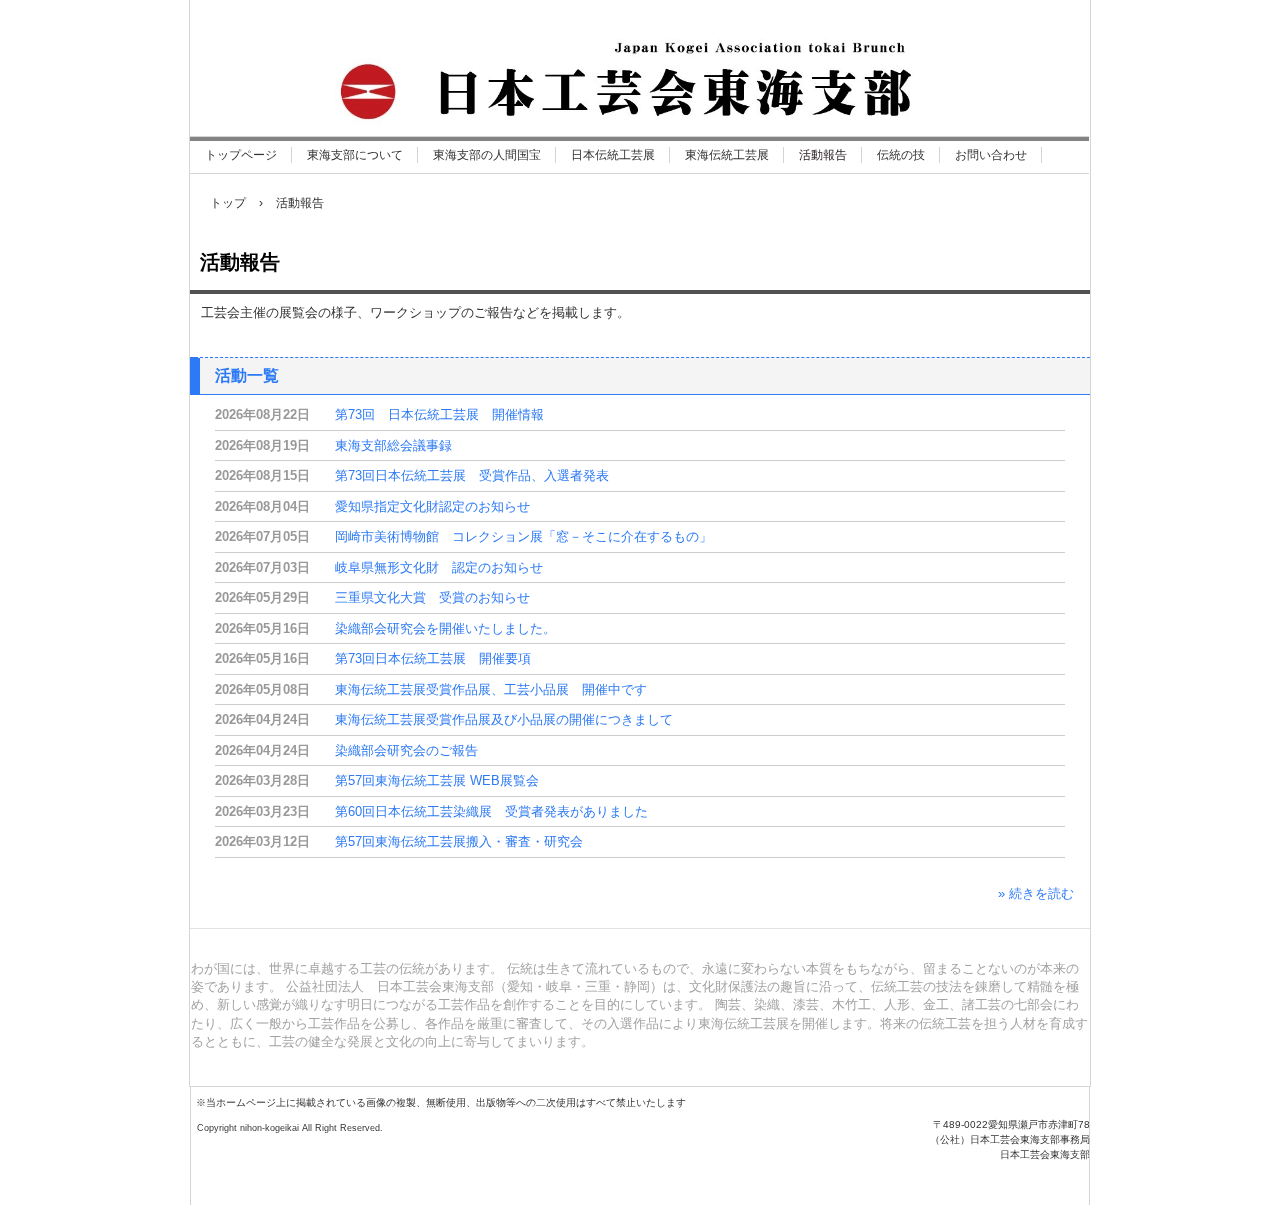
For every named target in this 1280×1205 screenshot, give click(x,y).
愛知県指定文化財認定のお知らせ (432, 506)
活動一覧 (247, 375)
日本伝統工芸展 (613, 155)
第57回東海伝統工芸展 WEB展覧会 (437, 780)
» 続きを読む (1036, 893)
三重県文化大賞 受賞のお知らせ (432, 597)
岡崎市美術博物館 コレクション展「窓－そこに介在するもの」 (523, 536)
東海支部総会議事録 (393, 445)
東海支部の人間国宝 (487, 155)
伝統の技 (901, 155)
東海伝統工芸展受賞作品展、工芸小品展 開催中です (491, 689)
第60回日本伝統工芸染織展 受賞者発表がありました (491, 811)
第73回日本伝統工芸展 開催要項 (433, 658)
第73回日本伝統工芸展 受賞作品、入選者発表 (472, 475)
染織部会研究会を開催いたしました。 (445, 628)
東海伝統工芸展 (727, 155)
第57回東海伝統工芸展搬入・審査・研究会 (459, 841)
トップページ (241, 155)
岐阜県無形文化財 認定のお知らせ (439, 567)
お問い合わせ (991, 155)
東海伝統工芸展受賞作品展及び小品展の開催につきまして (504, 719)
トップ (228, 203)
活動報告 (823, 155)
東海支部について (355, 155)
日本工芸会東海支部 (406, 1156)
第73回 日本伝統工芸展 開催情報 (439, 414)
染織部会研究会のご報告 (406, 750)
